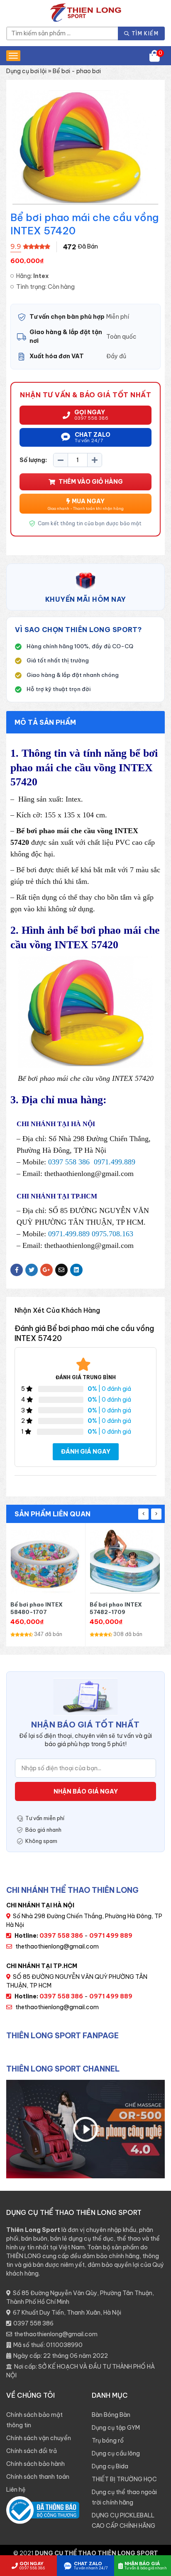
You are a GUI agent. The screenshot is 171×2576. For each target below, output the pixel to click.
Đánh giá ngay (86, 1452)
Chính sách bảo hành (35, 2464)
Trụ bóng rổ (108, 2441)
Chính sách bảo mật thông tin (34, 2420)
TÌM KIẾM (144, 33)
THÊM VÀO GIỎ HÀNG (91, 482)
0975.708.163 (112, 1234)
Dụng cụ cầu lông (116, 2453)
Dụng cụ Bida (110, 2466)
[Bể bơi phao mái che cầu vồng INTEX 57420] (125, 1562)
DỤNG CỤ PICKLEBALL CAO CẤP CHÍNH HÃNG (123, 2521)
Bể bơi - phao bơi (77, 71)
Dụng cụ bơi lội (26, 71)
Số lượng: (33, 460)
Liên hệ (16, 2490)
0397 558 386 (33, 2323)
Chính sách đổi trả (32, 2451)
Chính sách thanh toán (38, 2477)
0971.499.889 (115, 1162)
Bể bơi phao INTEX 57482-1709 (37, 1608)
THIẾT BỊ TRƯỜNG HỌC (124, 2479)
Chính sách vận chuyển (39, 2438)
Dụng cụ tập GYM (116, 2428)
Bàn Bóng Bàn (111, 2415)
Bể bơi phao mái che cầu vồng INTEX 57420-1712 (124, 1608)
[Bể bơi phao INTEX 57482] (46, 1562)
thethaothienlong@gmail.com (57, 1946)
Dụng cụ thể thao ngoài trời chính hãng (124, 2497)
